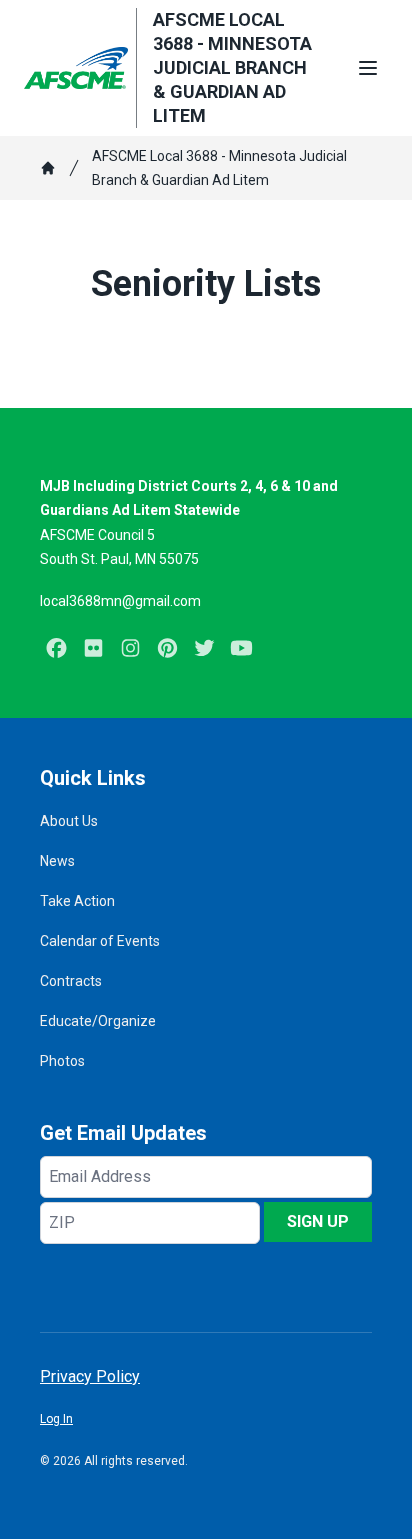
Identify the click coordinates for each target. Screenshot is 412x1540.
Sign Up (318, 1221)
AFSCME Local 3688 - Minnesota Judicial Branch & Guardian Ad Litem (219, 168)
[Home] (48, 168)
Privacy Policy (90, 1376)
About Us (69, 821)
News (57, 861)
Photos (62, 1061)
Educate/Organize (98, 1021)
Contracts (71, 981)
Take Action (77, 901)
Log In (56, 1419)
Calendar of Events (100, 941)
